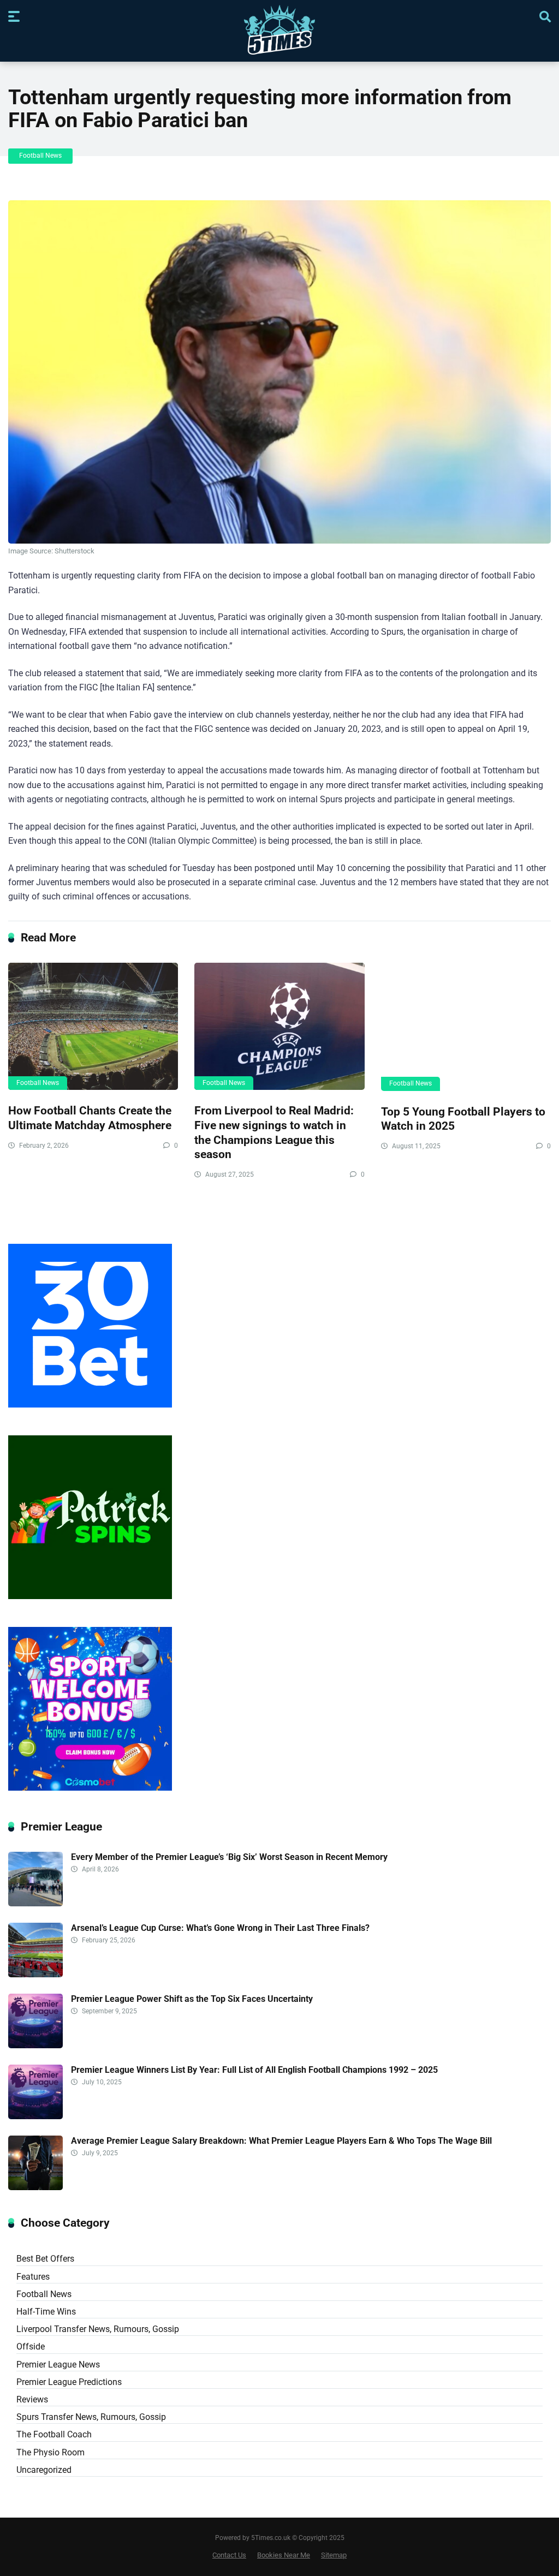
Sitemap (334, 2555)
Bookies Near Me (284, 2555)
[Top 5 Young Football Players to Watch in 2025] (466, 1027)
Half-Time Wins (46, 2312)
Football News (40, 156)
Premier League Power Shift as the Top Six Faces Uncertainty (192, 1999)
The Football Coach (54, 2434)
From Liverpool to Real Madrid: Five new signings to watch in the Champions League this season (274, 1132)
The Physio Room (50, 2452)
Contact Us (229, 2555)
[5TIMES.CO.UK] (279, 32)
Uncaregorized (44, 2470)
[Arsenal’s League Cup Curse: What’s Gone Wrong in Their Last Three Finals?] (35, 1974)
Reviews (32, 2399)
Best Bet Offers (45, 2259)
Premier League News (58, 2365)
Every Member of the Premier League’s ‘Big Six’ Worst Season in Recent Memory (230, 1857)
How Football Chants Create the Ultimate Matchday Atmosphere (90, 1118)
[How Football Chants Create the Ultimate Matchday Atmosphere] (93, 1026)
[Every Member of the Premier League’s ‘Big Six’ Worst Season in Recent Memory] (35, 1903)
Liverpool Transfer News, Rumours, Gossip (98, 2329)
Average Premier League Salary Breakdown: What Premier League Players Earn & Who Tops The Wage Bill (281, 2141)
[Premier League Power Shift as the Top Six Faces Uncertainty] (35, 2045)
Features (33, 2277)
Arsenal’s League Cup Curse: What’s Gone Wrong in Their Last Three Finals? (220, 1928)
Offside (31, 2347)
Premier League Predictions (69, 2382)
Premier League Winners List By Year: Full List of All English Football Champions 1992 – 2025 (254, 2070)
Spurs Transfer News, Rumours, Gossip (91, 2417)
